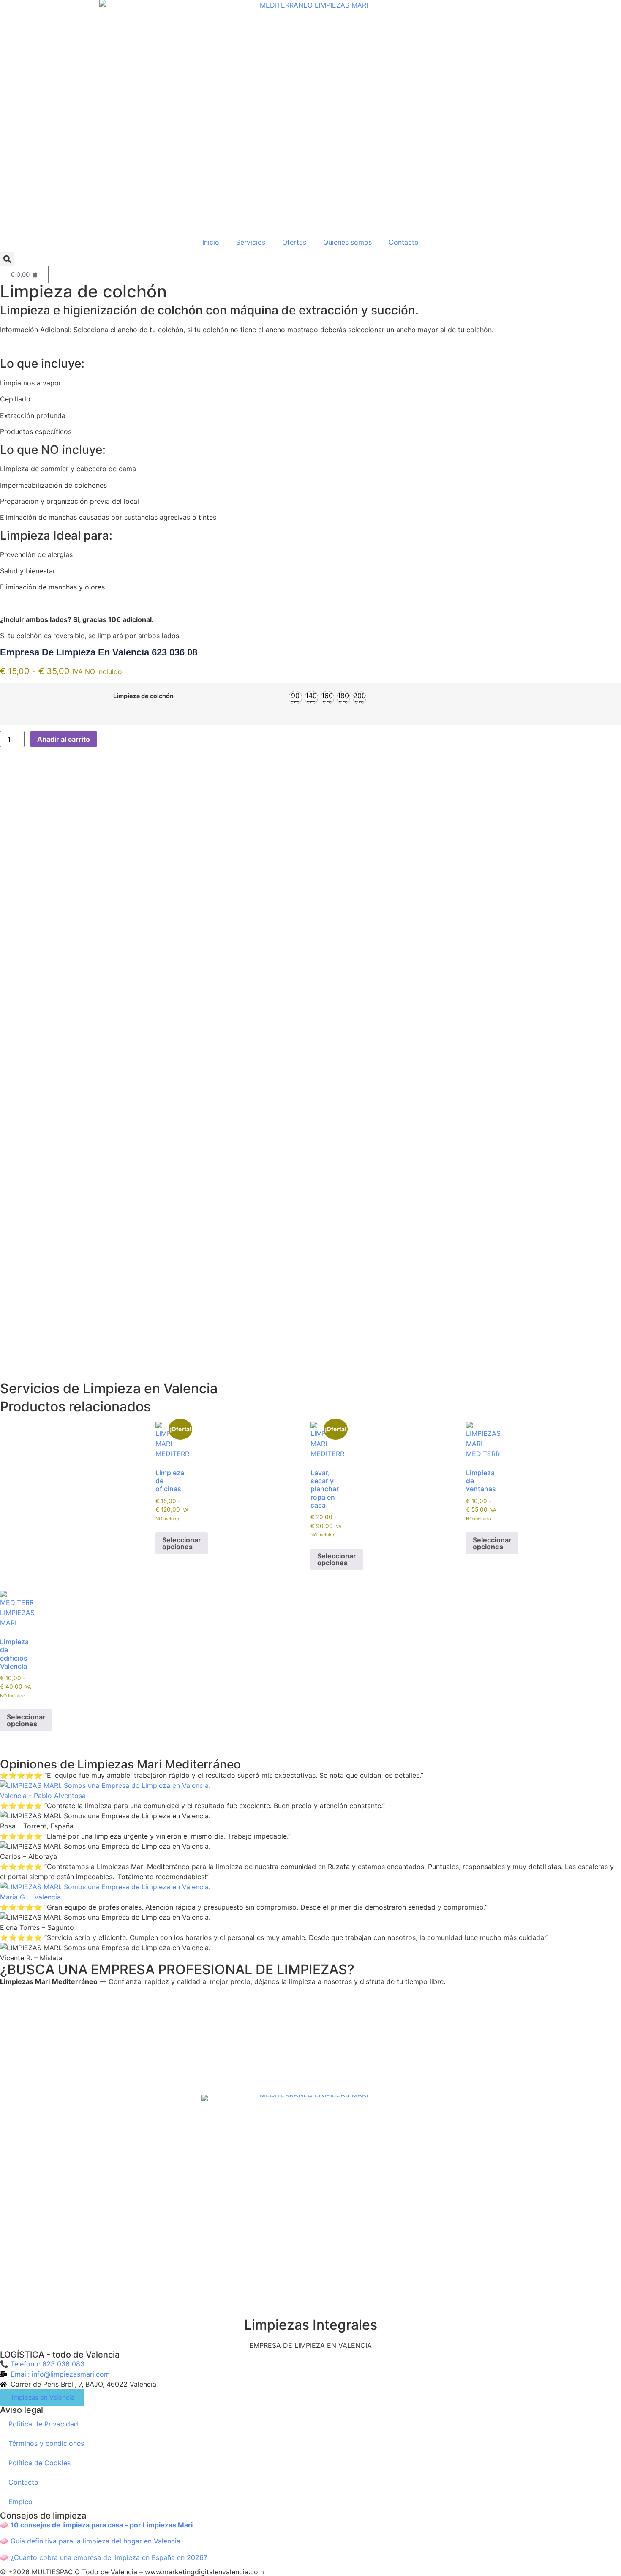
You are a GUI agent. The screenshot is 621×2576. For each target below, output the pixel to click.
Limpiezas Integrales (311, 2325)
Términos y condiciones (46, 2443)
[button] (7, 259)
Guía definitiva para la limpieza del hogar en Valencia (95, 2541)
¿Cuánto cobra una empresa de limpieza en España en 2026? (109, 2557)
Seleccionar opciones (182, 1543)
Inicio (211, 242)
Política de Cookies (39, 2463)
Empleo (20, 2502)
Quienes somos (347, 242)
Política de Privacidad (43, 2424)
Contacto (404, 242)
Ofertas (294, 242)
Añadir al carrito (64, 739)
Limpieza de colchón (143, 696)
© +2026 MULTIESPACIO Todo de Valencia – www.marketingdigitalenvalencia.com (132, 2572)
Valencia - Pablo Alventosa (43, 1796)
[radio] (295, 698)
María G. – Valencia (30, 1897)
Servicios (251, 242)
